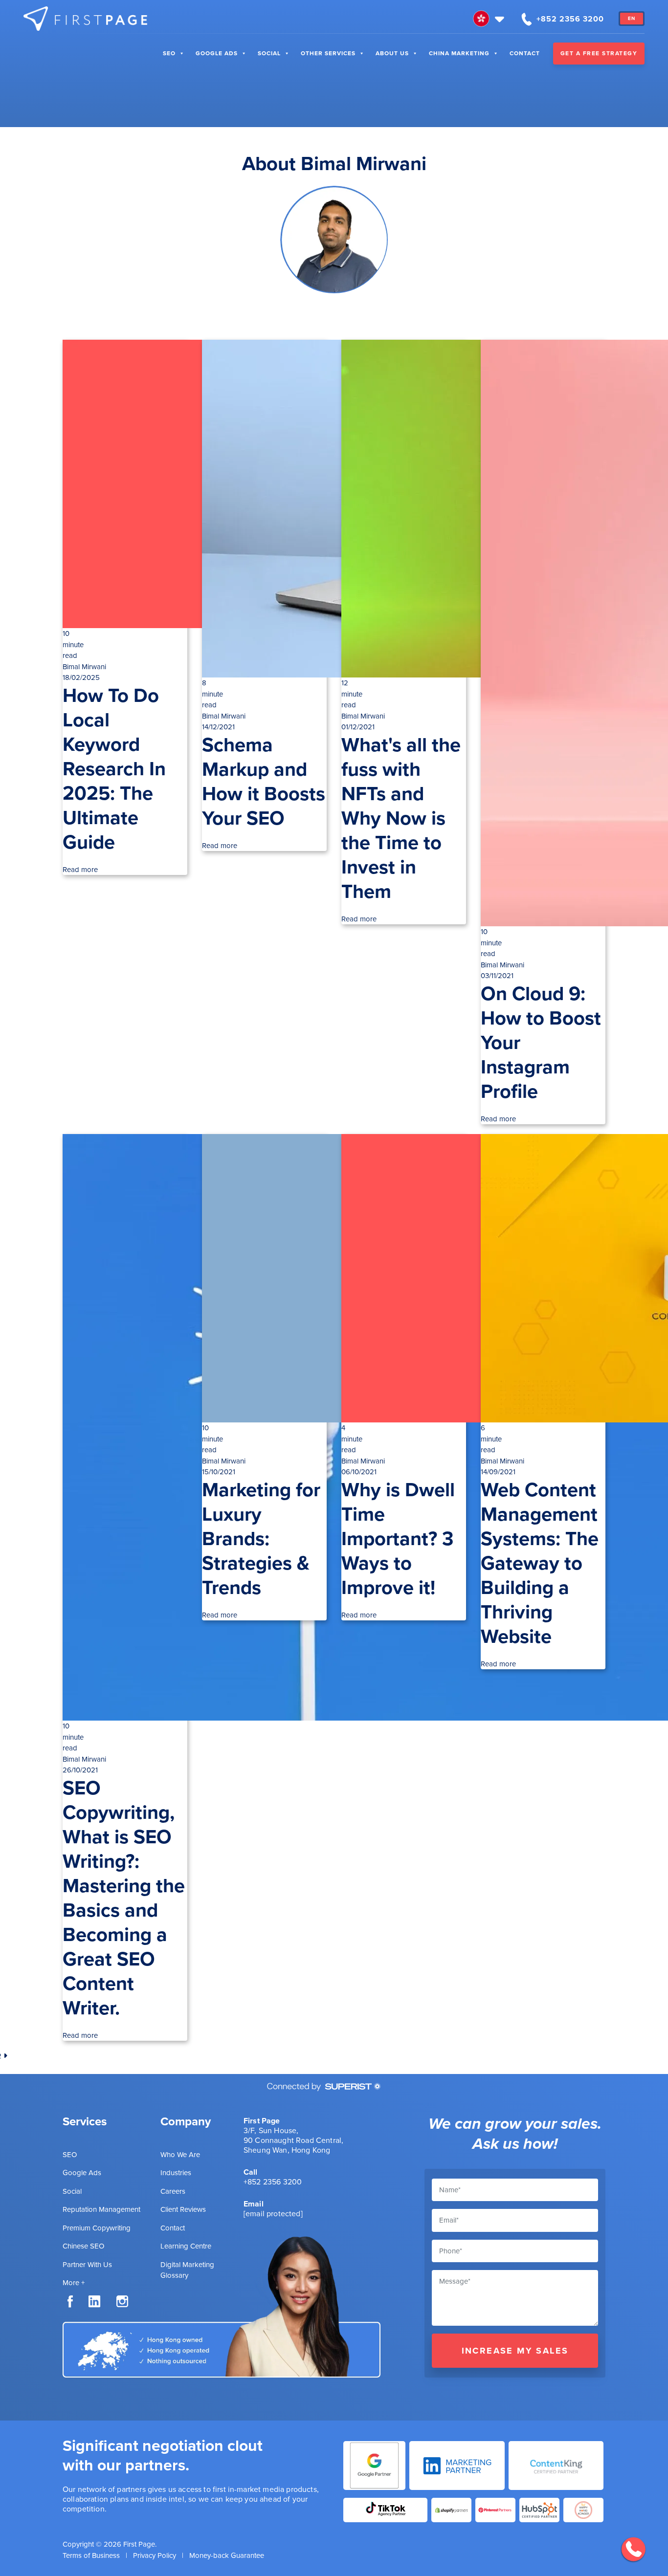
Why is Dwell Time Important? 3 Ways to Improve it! (398, 1539)
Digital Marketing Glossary (187, 2270)
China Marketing (459, 53)
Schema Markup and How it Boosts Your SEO (264, 781)
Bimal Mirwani (84, 667)
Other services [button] (328, 53)
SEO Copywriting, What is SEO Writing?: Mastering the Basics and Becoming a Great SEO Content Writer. (124, 1898)
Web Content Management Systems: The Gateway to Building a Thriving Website (540, 1563)
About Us (392, 53)
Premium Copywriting (97, 2228)
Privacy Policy (155, 2555)
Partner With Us (87, 2265)
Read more (80, 870)
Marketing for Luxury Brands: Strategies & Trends (261, 1539)
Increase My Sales (515, 2351)
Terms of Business (91, 2555)
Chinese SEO (83, 2246)
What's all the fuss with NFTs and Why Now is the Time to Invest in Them (401, 818)
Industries (176, 2173)
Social (269, 53)
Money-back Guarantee (227, 2555)
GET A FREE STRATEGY (599, 53)
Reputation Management (101, 2209)
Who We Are (180, 2155)
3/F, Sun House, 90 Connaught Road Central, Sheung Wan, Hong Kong (293, 2140)
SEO (169, 53)
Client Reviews (183, 2209)
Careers (173, 2191)
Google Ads (217, 53)
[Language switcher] (490, 19)
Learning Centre (186, 2246)
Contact (525, 53)
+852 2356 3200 (273, 2182)
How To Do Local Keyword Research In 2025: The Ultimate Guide (114, 769)
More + (74, 2283)
